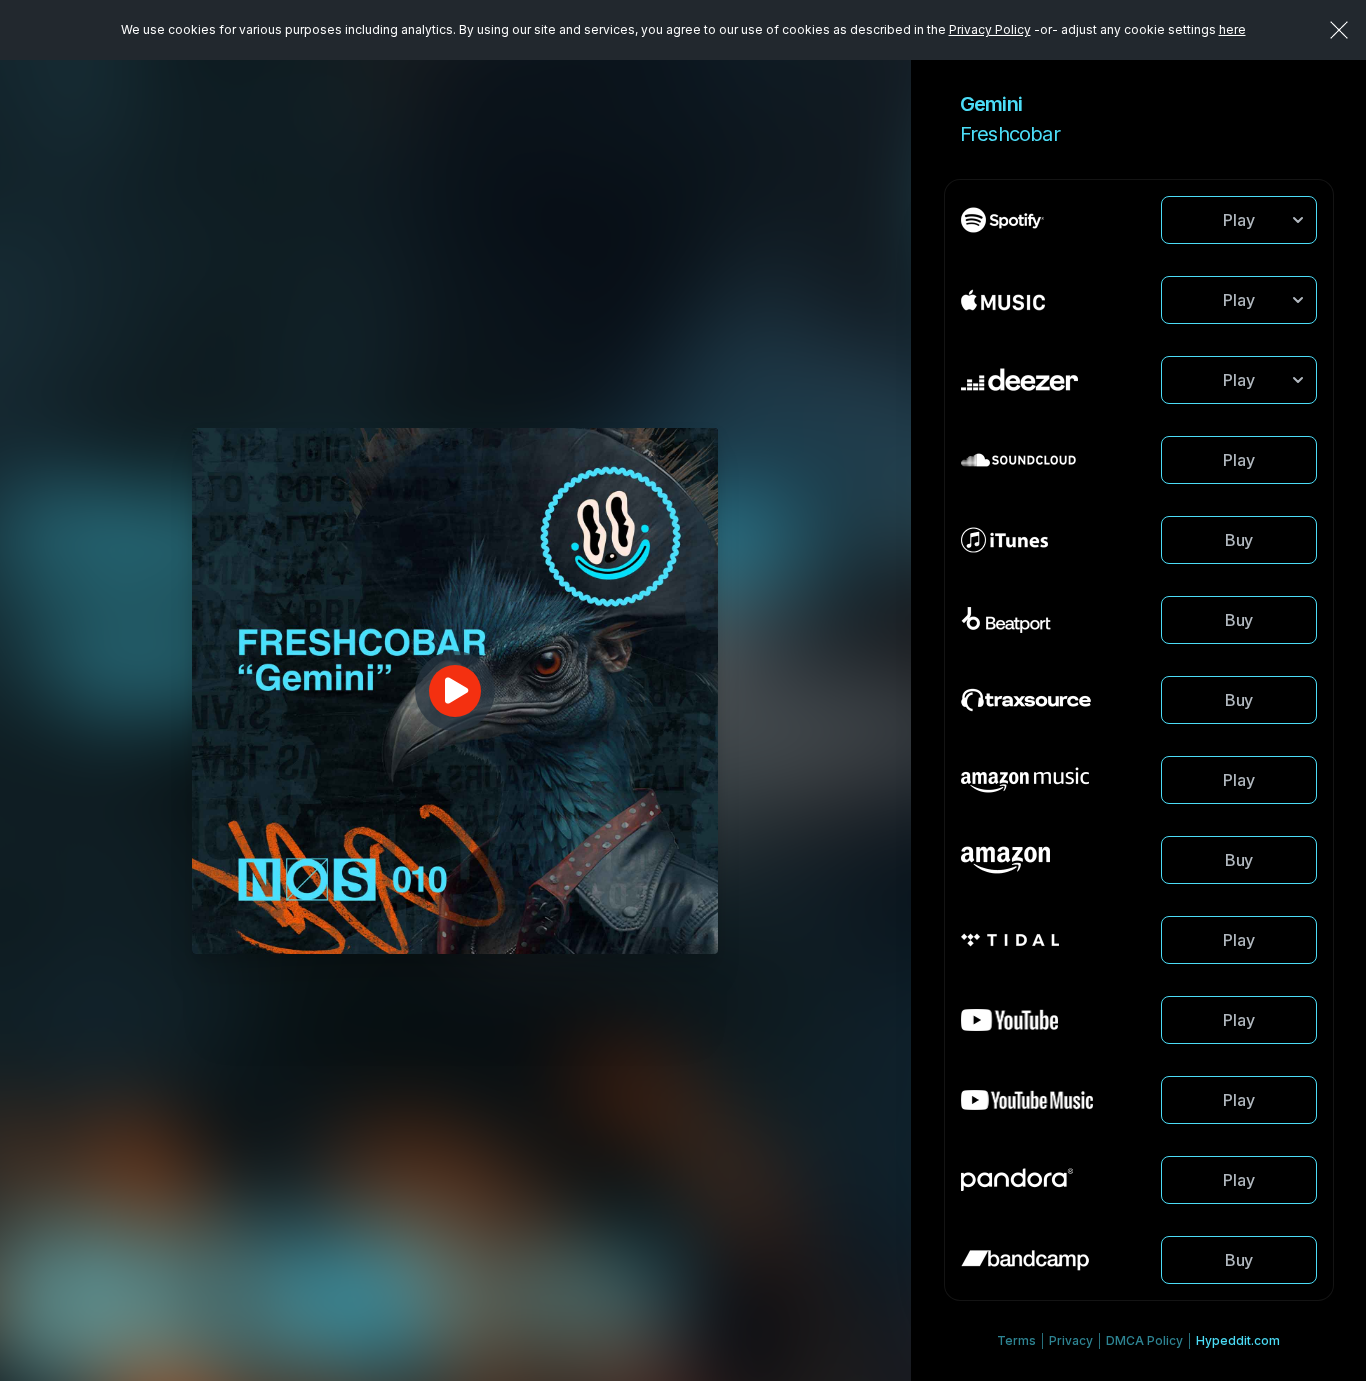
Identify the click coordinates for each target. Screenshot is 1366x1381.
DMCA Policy (1144, 1340)
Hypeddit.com (1238, 1340)
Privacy (1071, 1340)
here (1232, 29)
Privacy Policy (990, 29)
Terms (1016, 1340)
